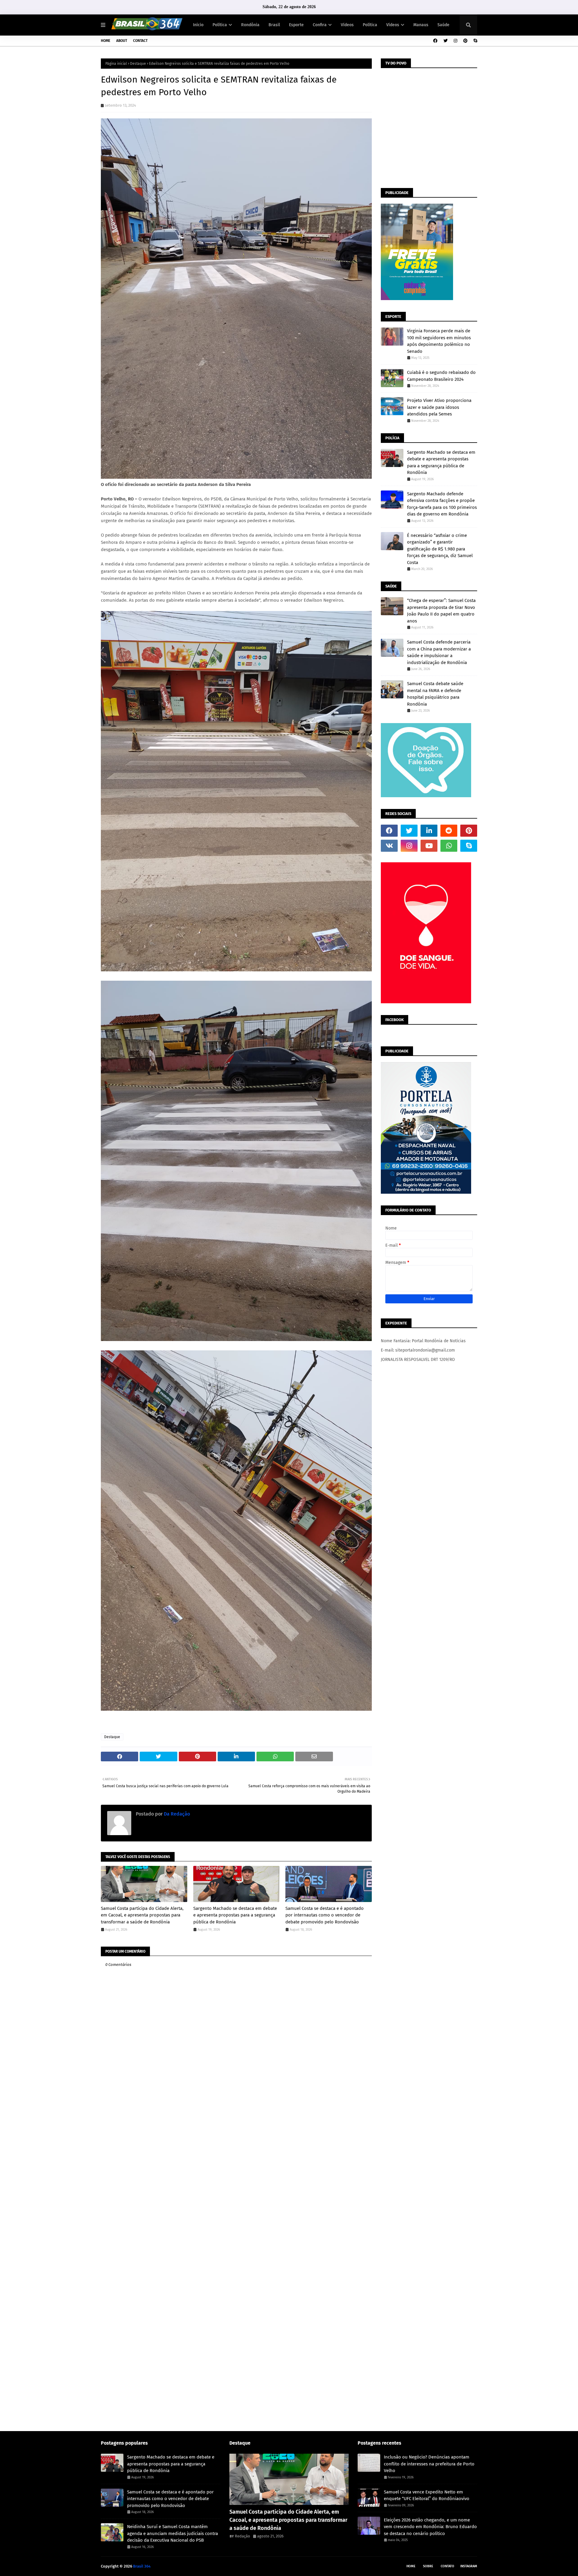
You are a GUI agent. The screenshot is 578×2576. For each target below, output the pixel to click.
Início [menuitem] (198, 25)
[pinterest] (465, 41)
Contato (447, 2566)
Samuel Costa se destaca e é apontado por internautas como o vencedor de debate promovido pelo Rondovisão (325, 1915)
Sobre (428, 2566)
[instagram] (455, 41)
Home (106, 41)
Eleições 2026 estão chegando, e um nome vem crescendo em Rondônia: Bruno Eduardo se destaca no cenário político (430, 2527)
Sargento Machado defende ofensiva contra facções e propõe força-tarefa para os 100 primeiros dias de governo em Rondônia (442, 504)
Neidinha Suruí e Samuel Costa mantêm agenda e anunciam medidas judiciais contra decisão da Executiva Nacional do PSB (172, 2533)
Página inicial (116, 64)
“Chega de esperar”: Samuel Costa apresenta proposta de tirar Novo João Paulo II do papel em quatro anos (441, 611)
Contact (140, 41)
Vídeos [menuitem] (347, 25)
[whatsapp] (449, 846)
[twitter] (446, 41)
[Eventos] (289, 2479)
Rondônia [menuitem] (250, 25)
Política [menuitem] (220, 25)
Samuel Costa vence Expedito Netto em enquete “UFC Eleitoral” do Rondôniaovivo (427, 2495)
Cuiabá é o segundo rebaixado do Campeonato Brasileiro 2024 (441, 376)
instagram (469, 2566)
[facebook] (435, 41)
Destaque (138, 64)
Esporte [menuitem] (296, 25)
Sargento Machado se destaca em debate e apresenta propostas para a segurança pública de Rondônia (235, 1915)
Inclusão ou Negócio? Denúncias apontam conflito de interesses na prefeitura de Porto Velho (429, 2464)
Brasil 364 (142, 2566)
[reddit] (449, 831)
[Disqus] (236, 2190)
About (122, 41)
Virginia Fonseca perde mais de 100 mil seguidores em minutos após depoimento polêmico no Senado (439, 341)
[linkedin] (429, 831)
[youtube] (429, 846)
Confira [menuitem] (320, 25)
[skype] (475, 41)
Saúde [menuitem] (443, 25)
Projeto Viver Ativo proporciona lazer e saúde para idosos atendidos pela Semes (439, 407)
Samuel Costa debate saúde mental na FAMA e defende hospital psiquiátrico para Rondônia (435, 694)
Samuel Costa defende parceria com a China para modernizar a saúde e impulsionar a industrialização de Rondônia (439, 652)
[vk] (389, 846)
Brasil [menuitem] (274, 25)
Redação (242, 2536)
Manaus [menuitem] (421, 25)
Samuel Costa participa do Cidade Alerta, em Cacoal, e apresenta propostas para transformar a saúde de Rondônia (142, 1915)
